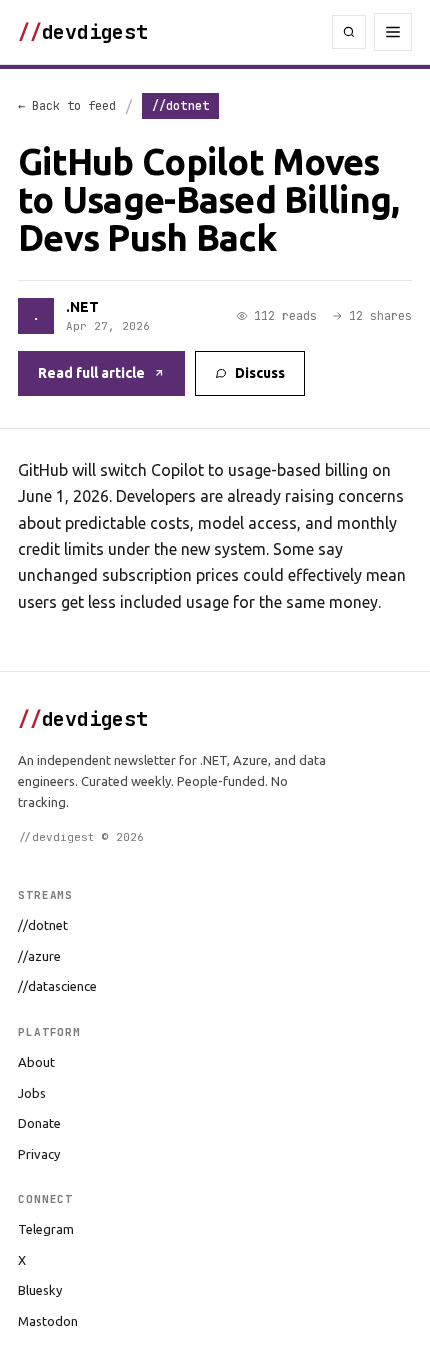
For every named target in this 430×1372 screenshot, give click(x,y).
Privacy (39, 1154)
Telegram (46, 1229)
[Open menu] (393, 32)
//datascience (57, 986)
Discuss (260, 373)
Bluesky (40, 1290)
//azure (39, 956)
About (36, 1062)
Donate (39, 1123)
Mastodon (48, 1321)
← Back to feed (67, 106)
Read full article (91, 373)
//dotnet (43, 925)
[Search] (349, 32)
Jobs (32, 1093)
